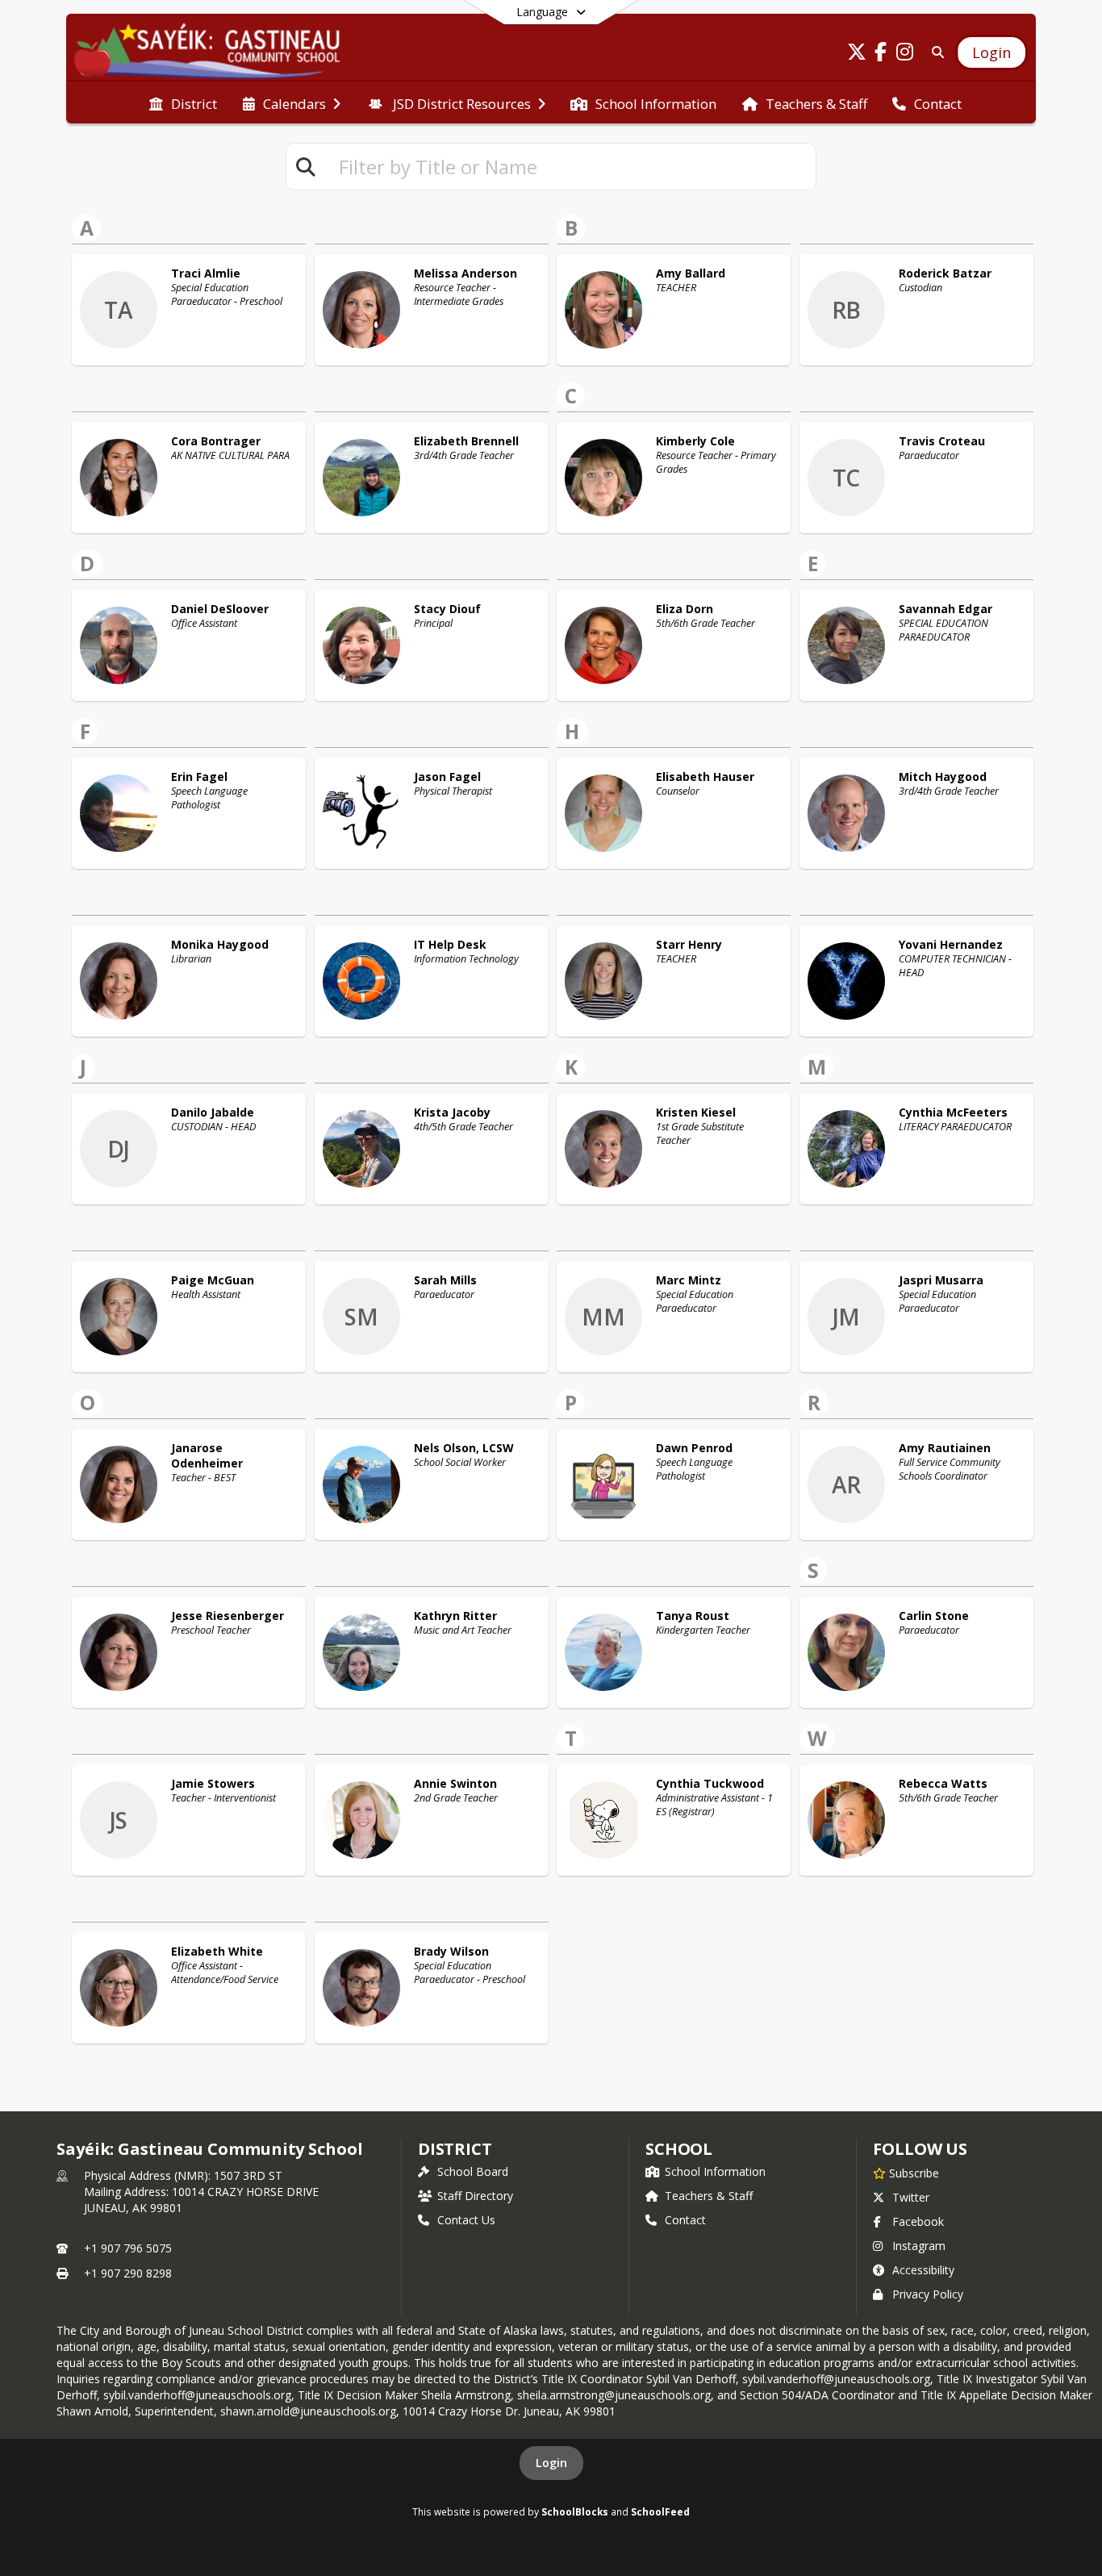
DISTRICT (455, 2149)
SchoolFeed (660, 2511)
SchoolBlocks (575, 2511)
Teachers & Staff (709, 2196)
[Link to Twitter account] (857, 54)
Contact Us (466, 2220)
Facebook (918, 2221)
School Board (473, 2171)
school (679, 2149)
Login (551, 2463)
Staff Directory (475, 2196)
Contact (685, 2220)
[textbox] (570, 167)
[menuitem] (183, 102)
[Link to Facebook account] (881, 54)
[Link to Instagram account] (905, 54)
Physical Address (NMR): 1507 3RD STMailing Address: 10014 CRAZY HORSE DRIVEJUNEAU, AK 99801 (201, 2192)
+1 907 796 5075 (128, 2248)
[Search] (935, 52)
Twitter (911, 2197)
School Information (715, 2171)
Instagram (919, 2246)
